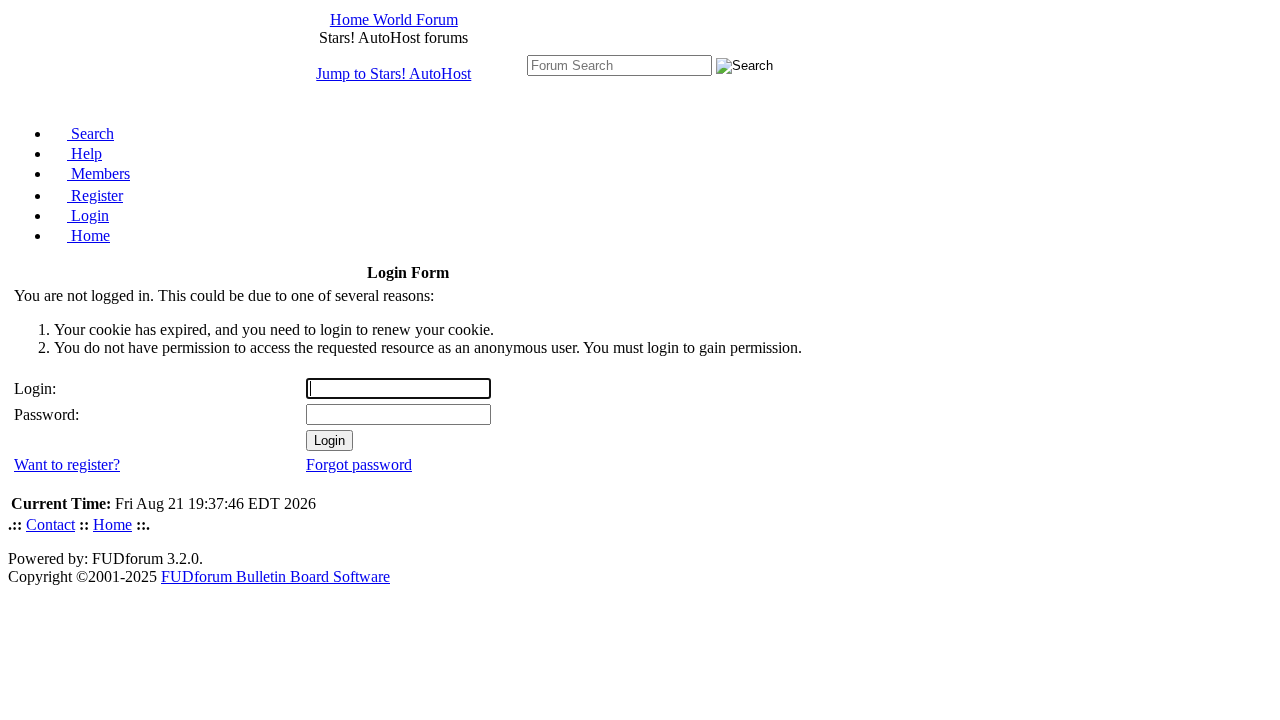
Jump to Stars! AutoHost (393, 73)
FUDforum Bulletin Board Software (275, 576)
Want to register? (67, 464)
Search (90, 133)
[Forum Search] (619, 64)
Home (88, 235)
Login (88, 215)
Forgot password (359, 464)
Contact (50, 524)
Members (98, 173)
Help (84, 153)
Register (95, 195)
